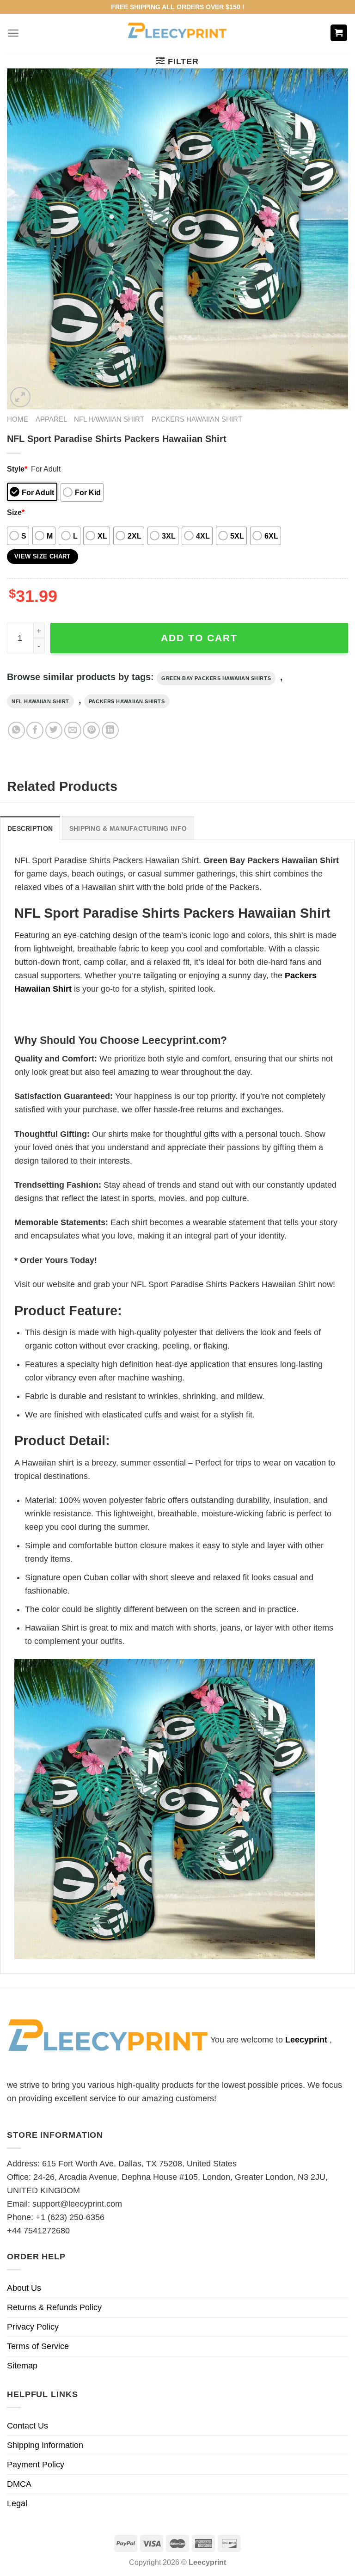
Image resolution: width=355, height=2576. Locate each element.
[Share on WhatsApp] (16, 730)
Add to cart (199, 638)
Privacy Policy (33, 2327)
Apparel (51, 419)
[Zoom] (20, 397)
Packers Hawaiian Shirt (197, 419)
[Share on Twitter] (54, 730)
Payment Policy (36, 2465)
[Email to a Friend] (73, 730)
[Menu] (13, 33)
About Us (24, 2288)
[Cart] (339, 33)
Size (16, 512)
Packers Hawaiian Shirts (127, 701)
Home (18, 419)
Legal (17, 2503)
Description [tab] (30, 828)
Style (17, 469)
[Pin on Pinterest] (91, 730)
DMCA (19, 2484)
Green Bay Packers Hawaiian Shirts (216, 678)
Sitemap (22, 2366)
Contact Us (28, 2426)
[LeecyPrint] (178, 33)
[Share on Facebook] (35, 730)
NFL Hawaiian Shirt (109, 419)
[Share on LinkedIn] (110, 730)
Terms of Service (38, 2346)
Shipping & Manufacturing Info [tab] (128, 828)
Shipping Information (45, 2445)
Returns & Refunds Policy (54, 2307)
